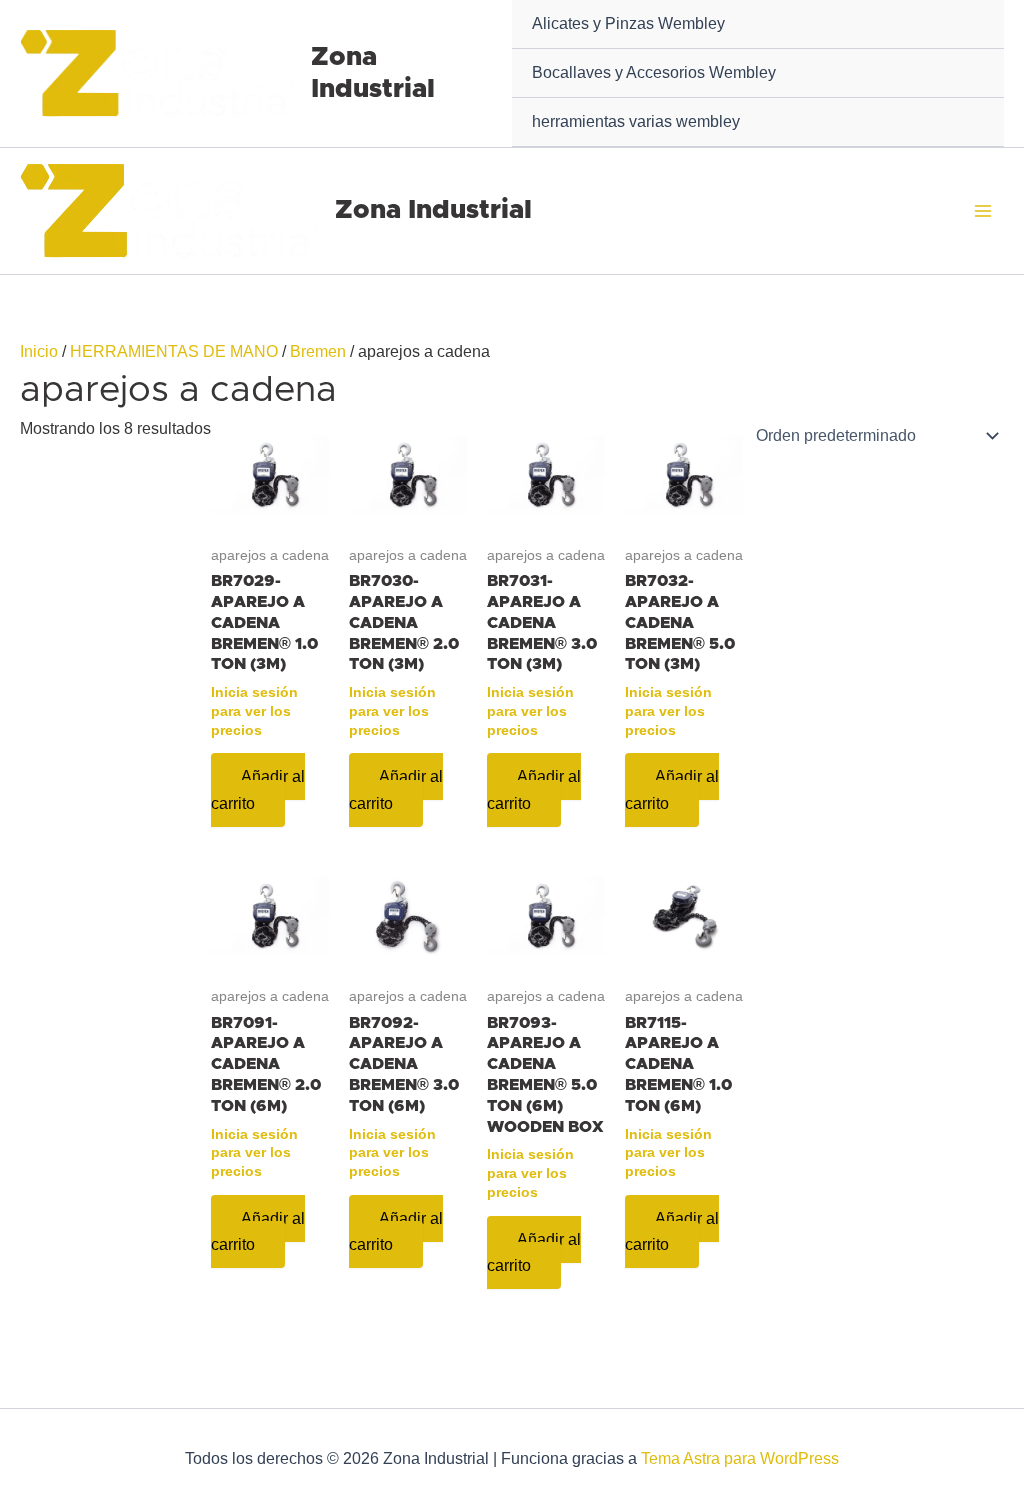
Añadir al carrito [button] (258, 789)
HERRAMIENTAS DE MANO (174, 351)
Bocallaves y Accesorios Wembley (654, 72)
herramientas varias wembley (636, 121)
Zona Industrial (433, 210)
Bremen (318, 351)
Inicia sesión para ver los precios (254, 710)
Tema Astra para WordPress (740, 1458)
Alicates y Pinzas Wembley (628, 23)
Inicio (39, 351)
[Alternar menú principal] (983, 211)
